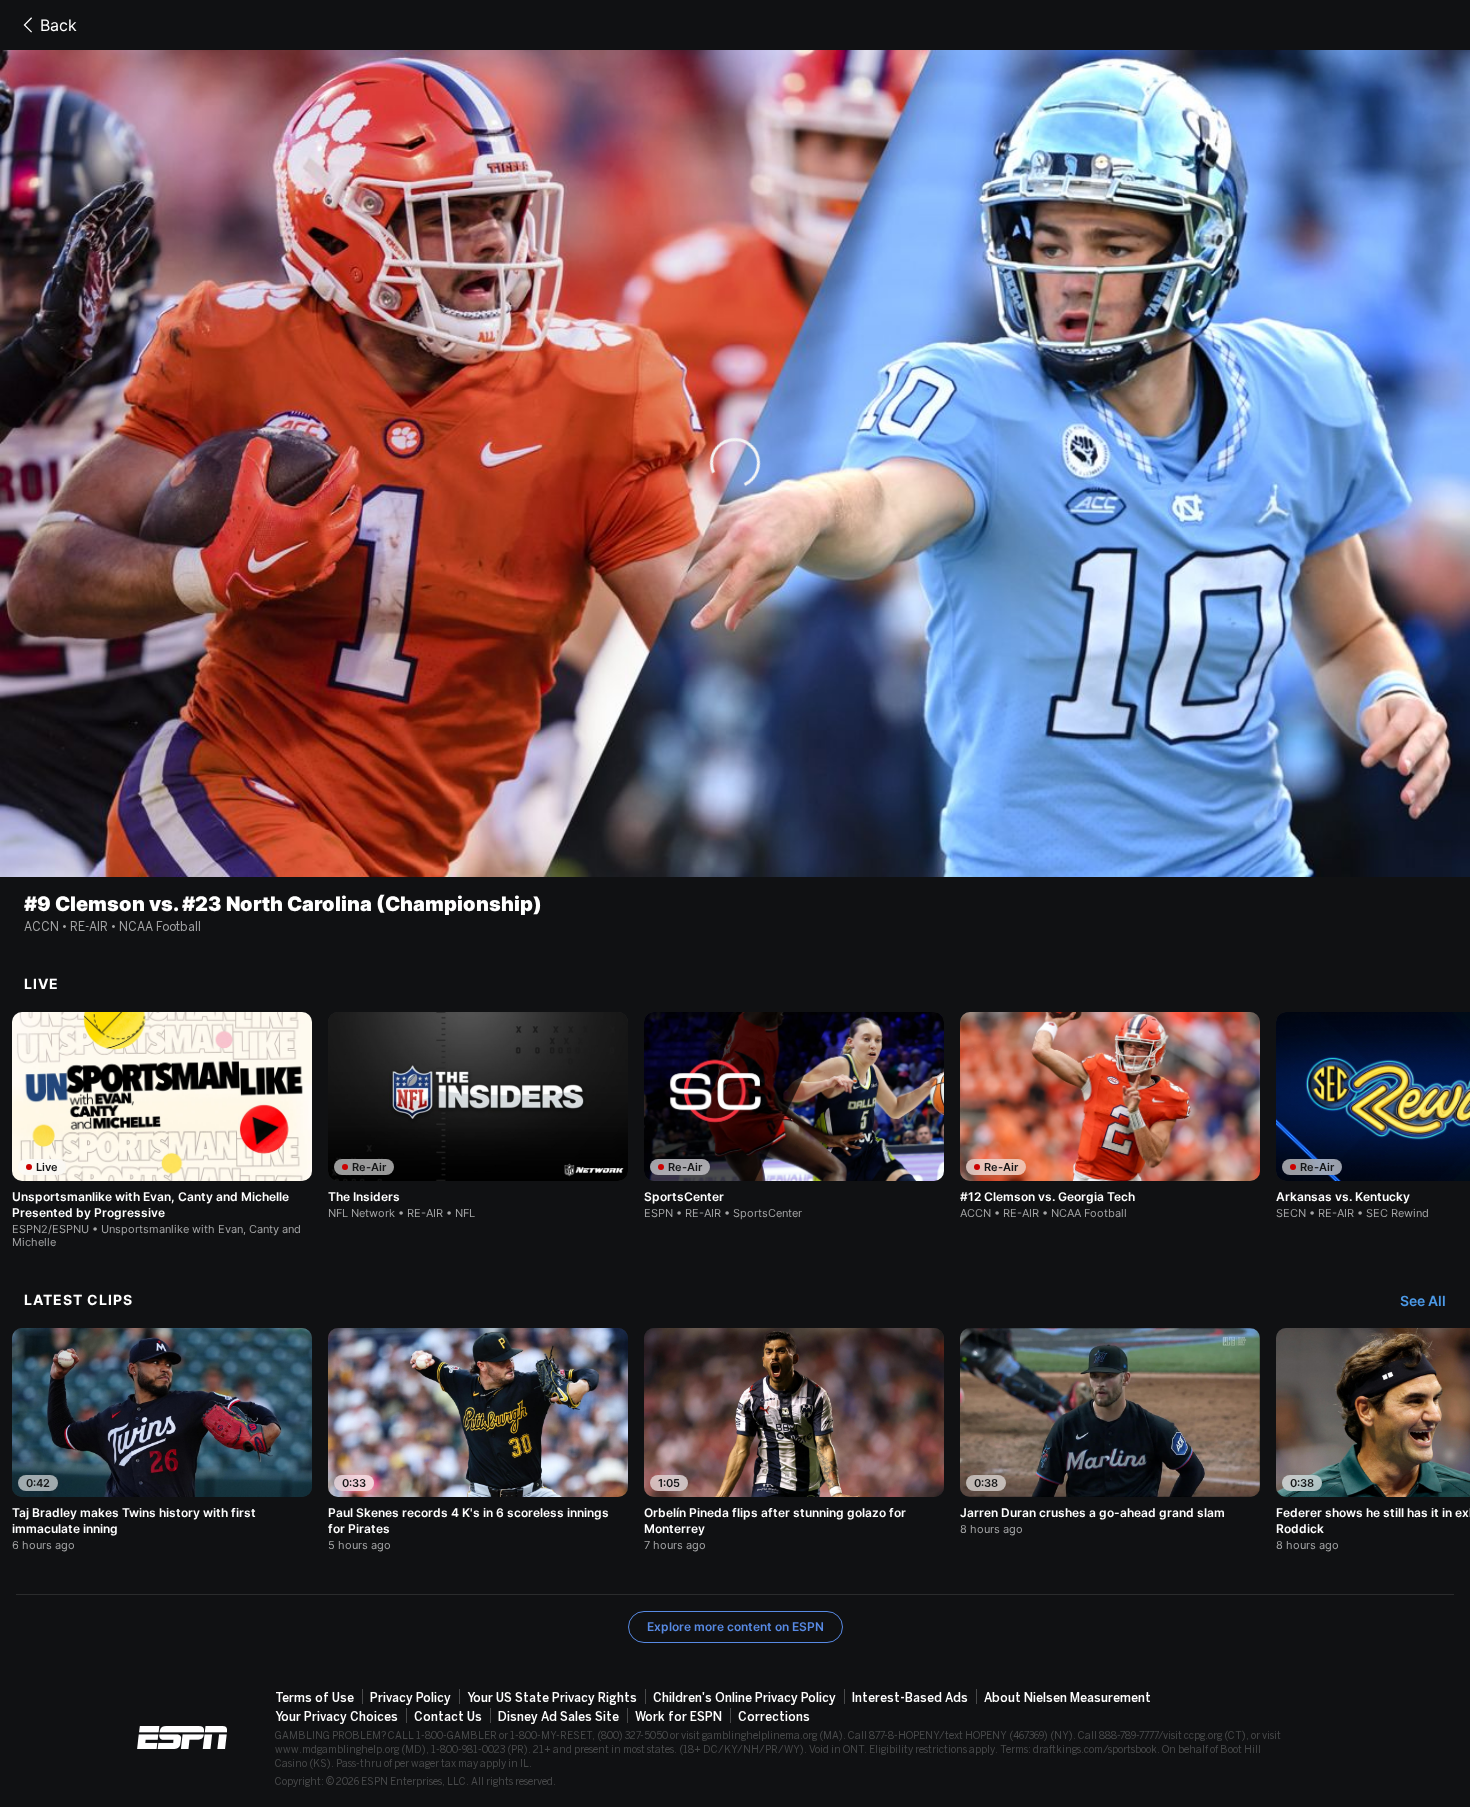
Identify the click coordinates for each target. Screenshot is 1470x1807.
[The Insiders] (478, 1116)
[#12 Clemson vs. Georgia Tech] (1110, 1116)
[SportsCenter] (794, 1116)
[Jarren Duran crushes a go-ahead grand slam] (1110, 1432)
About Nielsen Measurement (1067, 1698)
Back (58, 25)
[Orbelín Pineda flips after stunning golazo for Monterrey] (794, 1440)
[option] (162, 1130)
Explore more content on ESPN (735, 1626)
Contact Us (448, 1717)
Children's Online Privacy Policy (744, 1698)
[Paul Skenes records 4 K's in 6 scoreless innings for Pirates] (478, 1440)
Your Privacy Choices (336, 1717)
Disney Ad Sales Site (558, 1717)
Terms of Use (314, 1698)
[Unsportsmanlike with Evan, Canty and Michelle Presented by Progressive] (162, 1130)
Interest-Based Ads (910, 1698)
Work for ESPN (678, 1717)
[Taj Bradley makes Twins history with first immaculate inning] (162, 1440)
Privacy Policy (410, 1698)
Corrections (774, 1717)
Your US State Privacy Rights (552, 1698)
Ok (735, 503)
